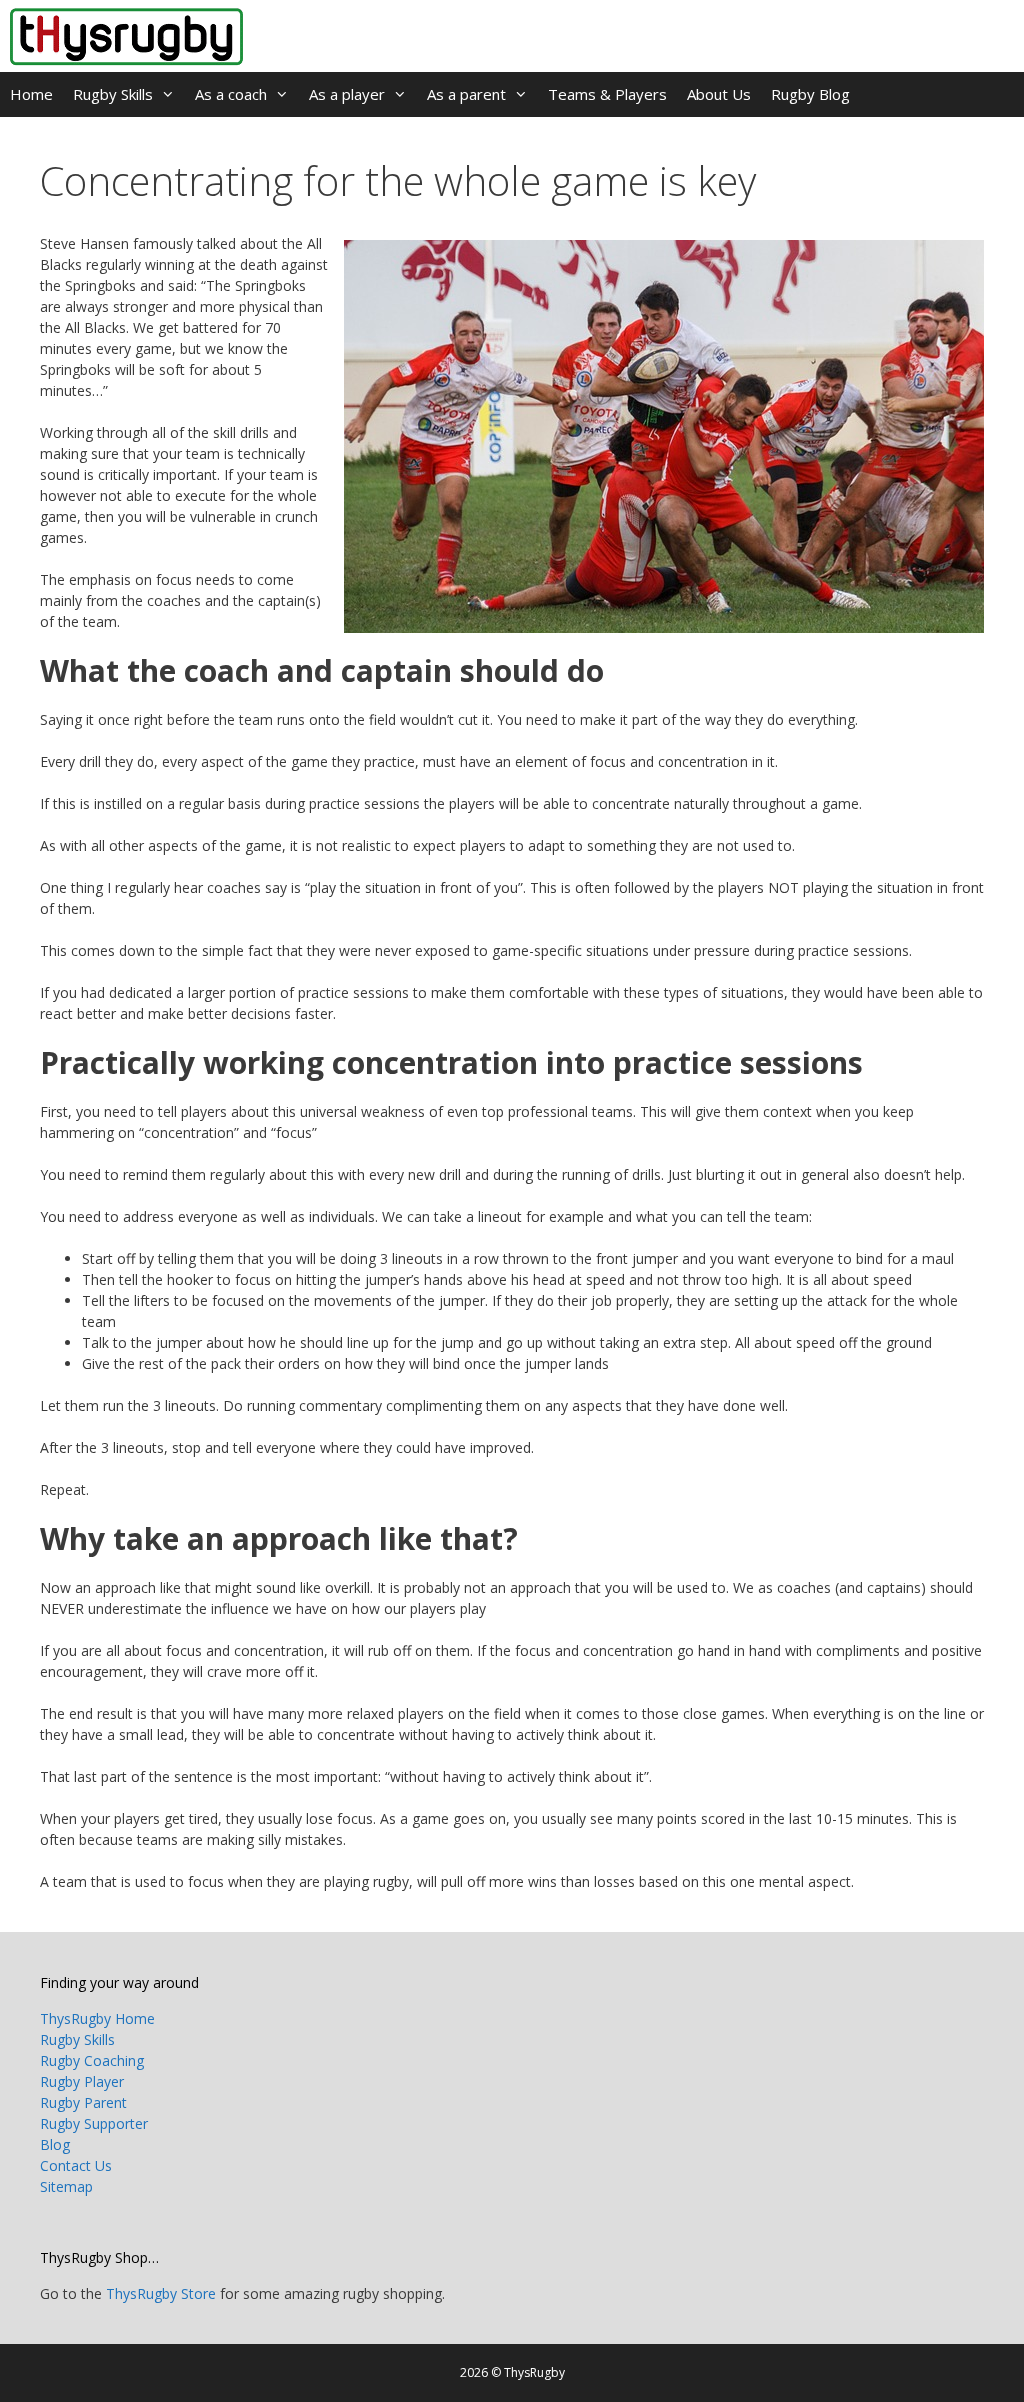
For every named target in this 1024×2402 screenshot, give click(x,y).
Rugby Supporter (94, 2123)
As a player (347, 94)
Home (31, 94)
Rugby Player (82, 2081)
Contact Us (76, 2165)
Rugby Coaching (92, 2060)
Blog (55, 2144)
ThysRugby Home (97, 2018)
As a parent (466, 94)
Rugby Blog (810, 94)
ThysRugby (534, 2372)
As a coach (231, 94)
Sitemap (66, 2186)
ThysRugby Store (161, 2293)
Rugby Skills (113, 94)
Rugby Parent (83, 2102)
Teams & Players (607, 94)
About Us (719, 94)
